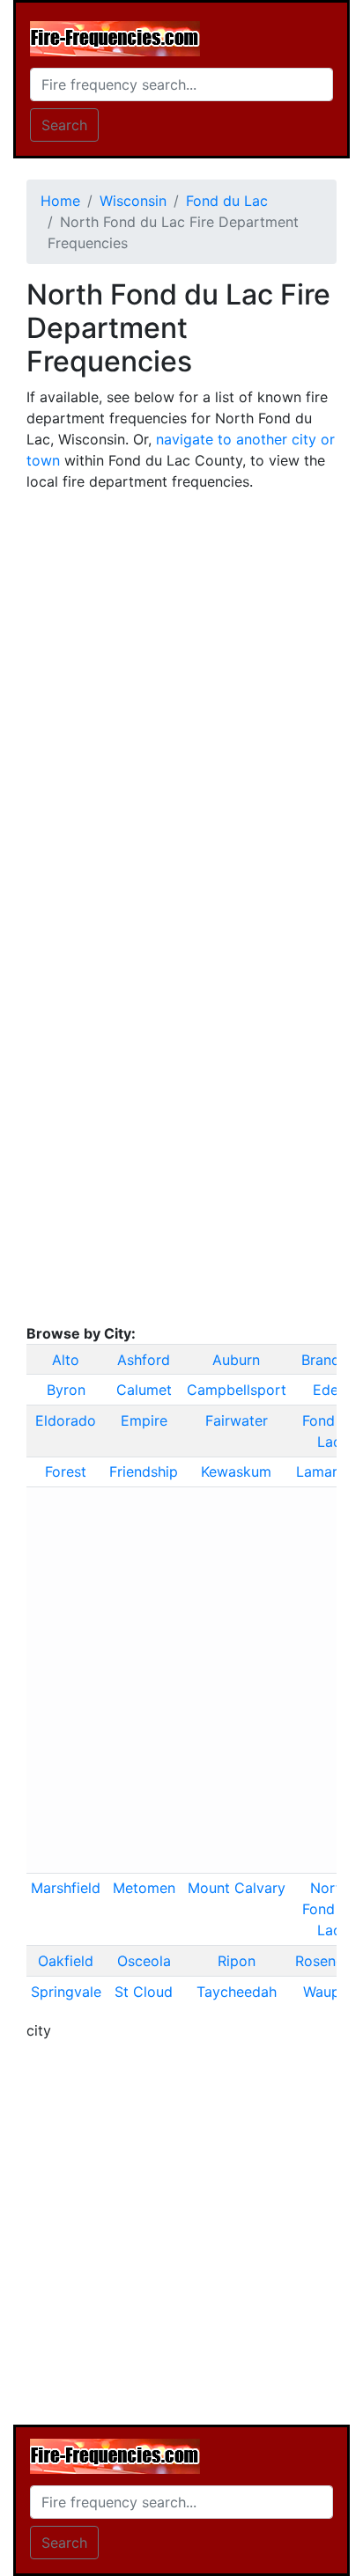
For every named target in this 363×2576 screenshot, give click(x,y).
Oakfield (66, 1961)
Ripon (237, 1961)
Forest (66, 1471)
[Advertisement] (181, 687)
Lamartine (330, 1471)
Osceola (144, 1961)
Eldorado (66, 1420)
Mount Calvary (237, 1888)
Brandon (329, 1360)
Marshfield (66, 1888)
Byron (66, 1390)
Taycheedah (237, 1992)
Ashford (144, 1360)
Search (64, 125)
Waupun (330, 1992)
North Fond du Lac (329, 1909)
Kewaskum (236, 1471)
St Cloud (144, 1992)
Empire (144, 1420)
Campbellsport (237, 1390)
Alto (66, 1360)
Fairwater (237, 1420)
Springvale (66, 1992)
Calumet (144, 1390)
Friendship (144, 1471)
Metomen (144, 1888)
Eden (330, 1390)
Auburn (236, 1360)
